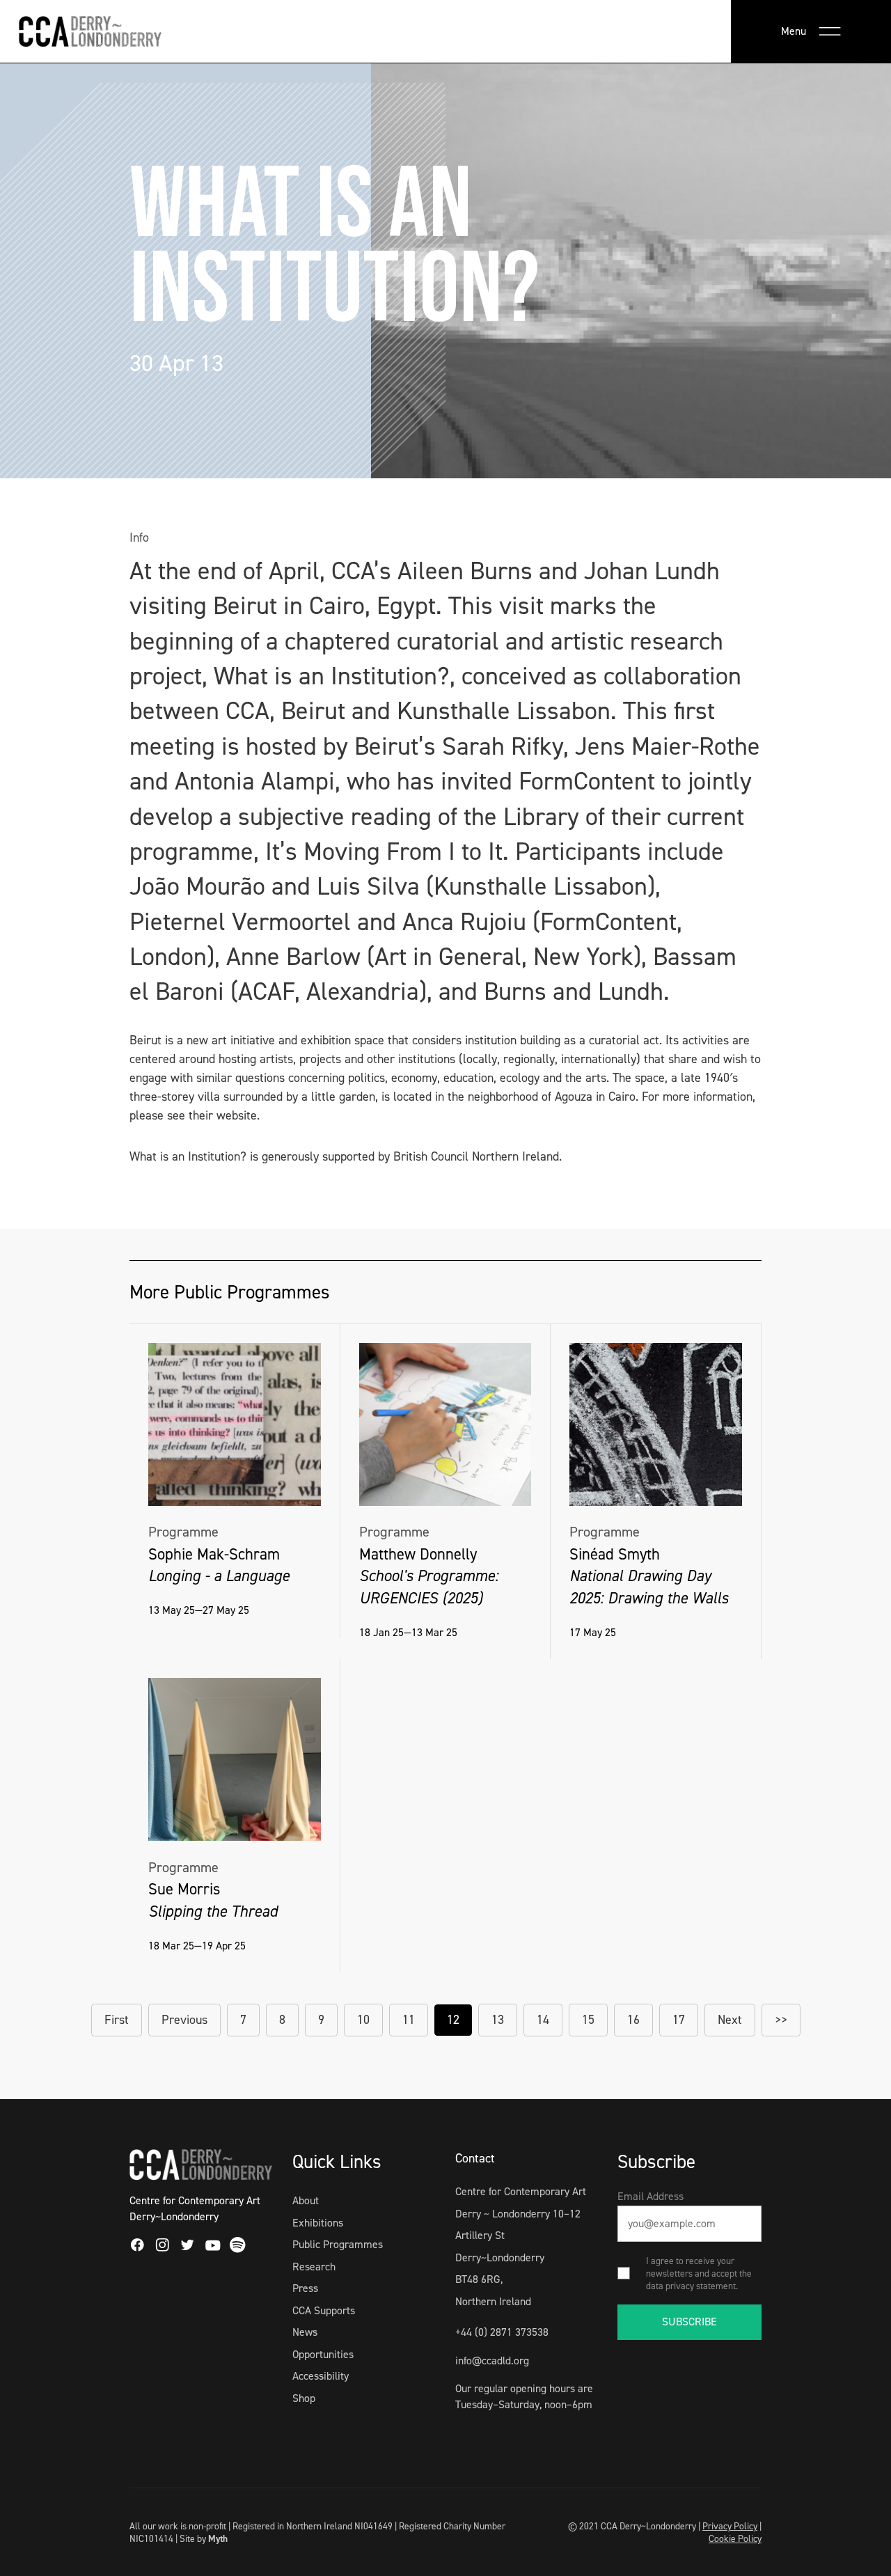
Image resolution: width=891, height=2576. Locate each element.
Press (305, 2288)
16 (633, 2020)
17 (679, 2020)
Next (730, 2020)
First (117, 2020)
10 (363, 2020)
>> (781, 2020)
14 (543, 2020)
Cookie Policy (735, 2538)
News (305, 2332)
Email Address (650, 2196)
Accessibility (321, 2376)
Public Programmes (338, 2244)
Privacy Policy (730, 2526)
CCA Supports (324, 2310)
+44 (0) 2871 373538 (502, 2332)
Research (314, 2267)
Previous (184, 2020)
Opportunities (323, 2354)
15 (588, 2020)
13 (498, 2020)
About (306, 2200)
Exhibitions (318, 2223)
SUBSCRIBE (689, 2322)
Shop (304, 2398)
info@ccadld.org (492, 2361)
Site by (204, 2538)
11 (409, 2020)
